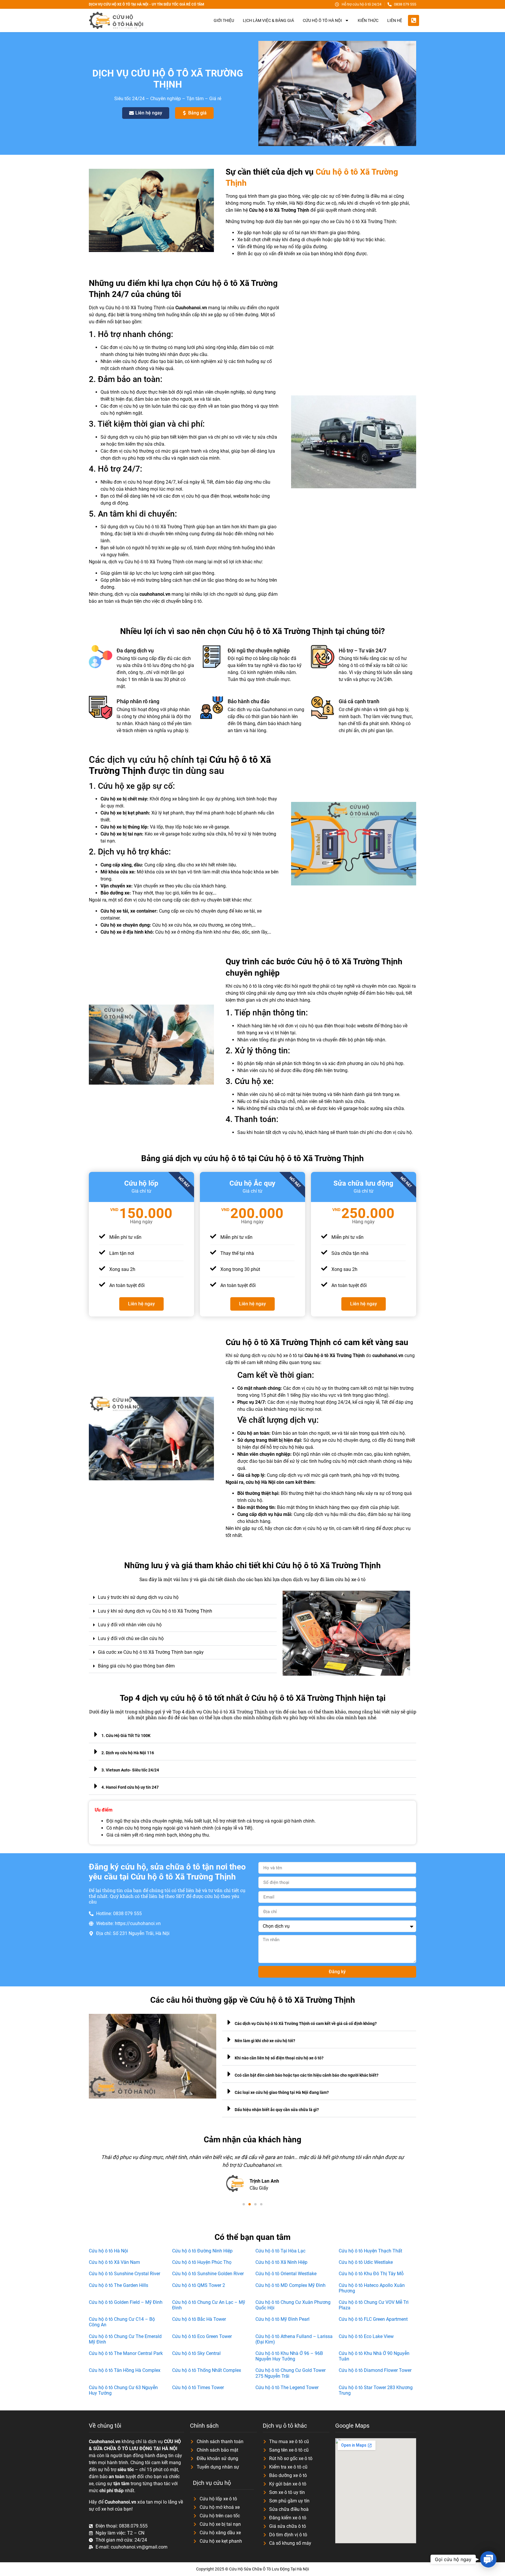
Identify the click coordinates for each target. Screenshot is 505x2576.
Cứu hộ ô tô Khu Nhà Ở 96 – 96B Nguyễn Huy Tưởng (289, 2356)
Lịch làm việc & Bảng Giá (268, 20)
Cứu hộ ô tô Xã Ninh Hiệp (281, 2262)
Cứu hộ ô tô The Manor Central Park (126, 2353)
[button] (183, 1598)
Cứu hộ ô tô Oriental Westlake (286, 2274)
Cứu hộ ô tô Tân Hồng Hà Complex (125, 2370)
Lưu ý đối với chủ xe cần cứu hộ (131, 1638)
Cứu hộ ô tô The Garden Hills (119, 2285)
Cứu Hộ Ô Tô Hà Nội (322, 20)
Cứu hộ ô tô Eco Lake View (366, 2336)
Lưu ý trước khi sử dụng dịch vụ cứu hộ (138, 1597)
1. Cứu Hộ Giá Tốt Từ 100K (126, 1736)
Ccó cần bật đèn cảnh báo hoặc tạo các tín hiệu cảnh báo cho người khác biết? (307, 2075)
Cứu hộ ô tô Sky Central (196, 2353)
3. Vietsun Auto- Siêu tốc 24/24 (130, 1770)
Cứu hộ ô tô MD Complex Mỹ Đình (290, 2285)
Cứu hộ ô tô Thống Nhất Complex (207, 2370)
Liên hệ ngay (141, 1304)
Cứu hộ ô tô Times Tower (198, 2387)
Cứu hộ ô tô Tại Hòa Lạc (280, 2251)
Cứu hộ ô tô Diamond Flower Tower (375, 2370)
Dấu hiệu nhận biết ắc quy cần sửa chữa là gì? (277, 2110)
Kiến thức (368, 20)
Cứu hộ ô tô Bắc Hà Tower (199, 2319)
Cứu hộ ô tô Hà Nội (108, 2251)
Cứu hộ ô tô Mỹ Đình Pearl (282, 2319)
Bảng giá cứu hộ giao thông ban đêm (136, 1666)
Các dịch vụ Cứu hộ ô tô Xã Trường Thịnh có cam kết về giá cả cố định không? (306, 2023)
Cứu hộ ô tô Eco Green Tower (202, 2336)
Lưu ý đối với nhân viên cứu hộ (130, 1625)
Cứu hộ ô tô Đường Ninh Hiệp (202, 2251)
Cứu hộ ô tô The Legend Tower (287, 2387)
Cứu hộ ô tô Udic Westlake (366, 2262)
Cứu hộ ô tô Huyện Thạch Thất (370, 2251)
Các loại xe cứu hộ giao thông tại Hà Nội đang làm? (282, 2092)
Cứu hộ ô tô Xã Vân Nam (114, 2262)
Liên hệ (395, 20)
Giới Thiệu (224, 20)
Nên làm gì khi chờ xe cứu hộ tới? (265, 2041)
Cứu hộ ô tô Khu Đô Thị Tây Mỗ (371, 2274)
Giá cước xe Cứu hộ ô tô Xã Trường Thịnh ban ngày (151, 1652)
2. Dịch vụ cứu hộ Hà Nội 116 (128, 1753)
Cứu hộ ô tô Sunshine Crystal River (124, 2274)
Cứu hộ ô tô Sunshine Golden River (208, 2274)
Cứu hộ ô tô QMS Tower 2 (199, 2285)
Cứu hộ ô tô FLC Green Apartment (373, 2319)
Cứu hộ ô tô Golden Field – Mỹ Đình (126, 2302)
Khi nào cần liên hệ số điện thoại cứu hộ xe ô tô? (279, 2058)
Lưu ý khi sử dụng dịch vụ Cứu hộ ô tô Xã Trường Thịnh (155, 1611)
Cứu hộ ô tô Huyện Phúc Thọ (202, 2262)
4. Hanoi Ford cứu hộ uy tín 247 (130, 1787)
